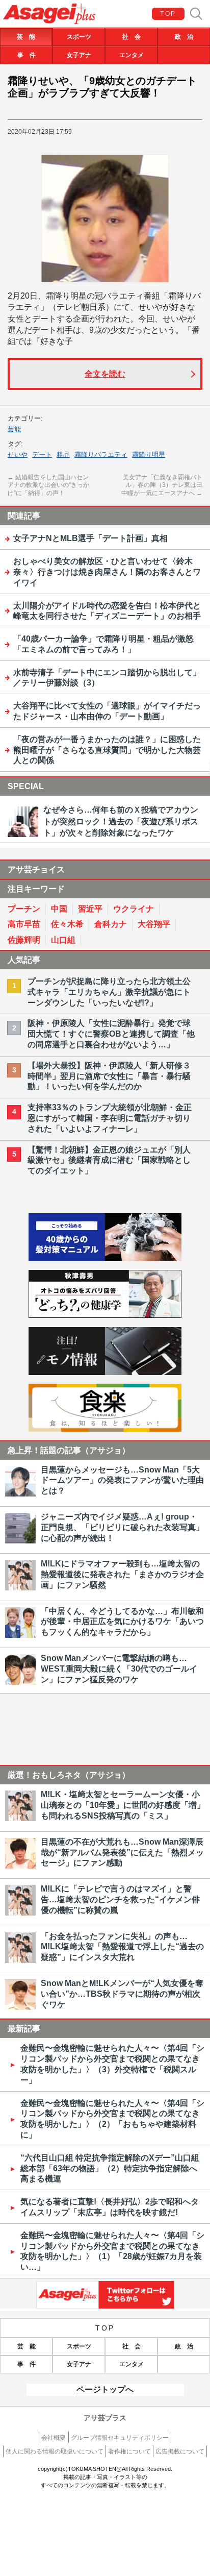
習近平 (90, 909)
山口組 (63, 940)
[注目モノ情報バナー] (105, 1372)
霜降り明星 (149, 455)
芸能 (14, 429)
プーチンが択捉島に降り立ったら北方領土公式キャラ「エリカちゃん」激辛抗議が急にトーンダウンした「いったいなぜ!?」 (109, 992)
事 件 (27, 55)
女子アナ (79, 55)
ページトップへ (105, 2389)
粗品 (63, 455)
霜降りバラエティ (101, 455)
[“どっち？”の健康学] (105, 1315)
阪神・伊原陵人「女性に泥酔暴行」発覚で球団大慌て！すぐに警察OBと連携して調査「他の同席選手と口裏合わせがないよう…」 (111, 1034)
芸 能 (26, 37)
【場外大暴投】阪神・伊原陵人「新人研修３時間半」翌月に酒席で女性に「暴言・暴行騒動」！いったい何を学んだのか (109, 1076)
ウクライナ (134, 909)
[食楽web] (105, 1429)
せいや (18, 455)
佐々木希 (67, 924)
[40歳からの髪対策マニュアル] (105, 1258)
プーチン (24, 909)
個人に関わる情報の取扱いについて (55, 2451)
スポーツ (79, 37)
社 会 (132, 37)
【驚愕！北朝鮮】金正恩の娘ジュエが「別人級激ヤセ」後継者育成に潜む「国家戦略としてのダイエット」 (109, 1160)
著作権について (129, 2451)
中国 (59, 909)
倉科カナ (111, 924)
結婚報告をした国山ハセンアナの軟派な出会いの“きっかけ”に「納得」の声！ (48, 485)
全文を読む (105, 374)
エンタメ (132, 55)
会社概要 (54, 2438)
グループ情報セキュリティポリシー (120, 2438)
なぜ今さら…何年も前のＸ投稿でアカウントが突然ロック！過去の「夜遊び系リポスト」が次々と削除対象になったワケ (121, 821)
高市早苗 (24, 924)
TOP (168, 14)
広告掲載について (180, 2451)
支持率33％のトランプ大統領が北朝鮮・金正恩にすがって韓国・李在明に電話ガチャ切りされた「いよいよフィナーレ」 (110, 1118)
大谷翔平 (154, 924)
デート (42, 455)
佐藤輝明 (24, 940)
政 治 (184, 37)
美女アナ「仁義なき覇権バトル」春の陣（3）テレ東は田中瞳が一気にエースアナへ (162, 485)
